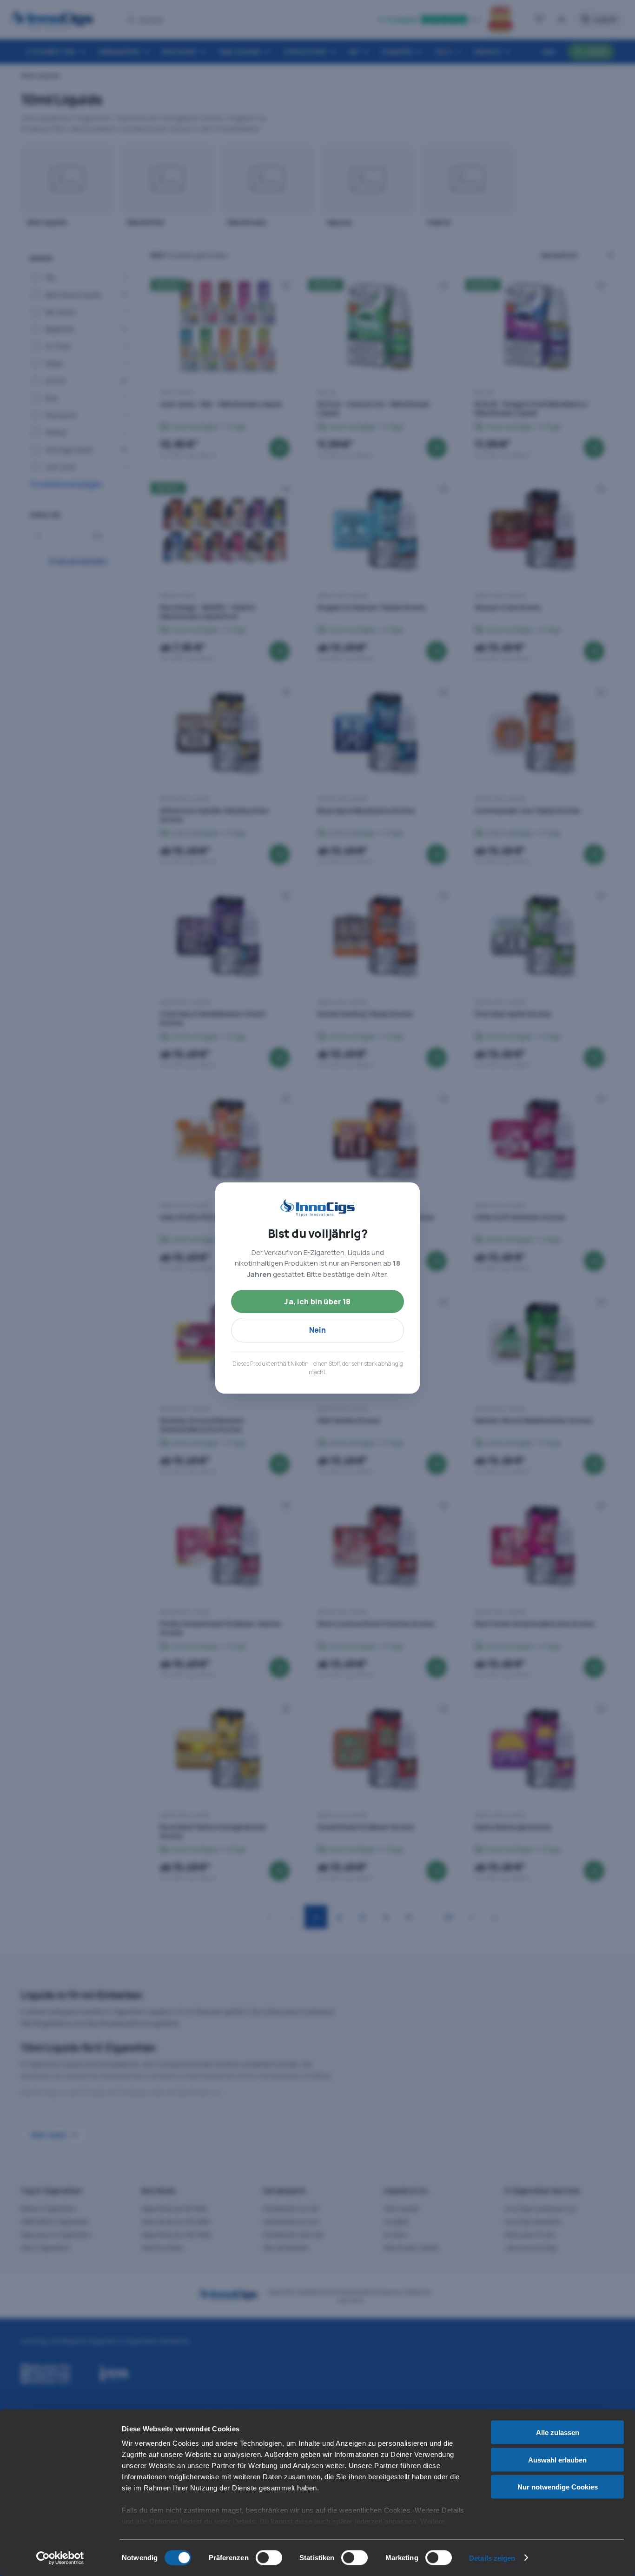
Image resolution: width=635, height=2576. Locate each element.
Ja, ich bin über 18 (317, 1301)
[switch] (269, 2557)
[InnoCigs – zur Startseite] (317, 1208)
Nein (318, 1330)
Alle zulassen (558, 2433)
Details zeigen (492, 2558)
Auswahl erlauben (557, 2459)
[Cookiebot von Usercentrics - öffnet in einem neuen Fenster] (60, 2558)
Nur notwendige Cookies (558, 2487)
